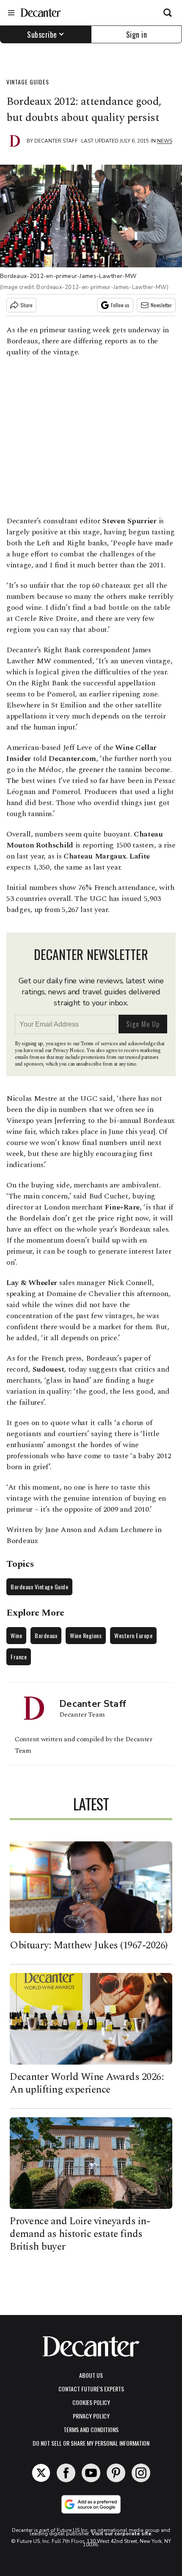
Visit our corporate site (121, 2534)
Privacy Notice (69, 1051)
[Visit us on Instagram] (141, 2473)
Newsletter (161, 305)
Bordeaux (46, 1635)
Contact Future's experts (91, 2389)
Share (26, 305)
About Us (91, 2375)
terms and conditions (91, 2429)
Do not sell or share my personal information (91, 2443)
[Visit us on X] (41, 2473)
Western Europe (133, 1635)
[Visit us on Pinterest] (116, 2473)
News (165, 141)
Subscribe (42, 34)
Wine (16, 1635)
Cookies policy (91, 2402)
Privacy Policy (91, 2416)
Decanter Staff (56, 141)
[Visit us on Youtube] (91, 2473)
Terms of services (100, 1044)
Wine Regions (86, 1635)
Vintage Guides (28, 82)
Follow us (120, 305)
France (19, 1657)
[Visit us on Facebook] (66, 2473)
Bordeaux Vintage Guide (39, 1587)
